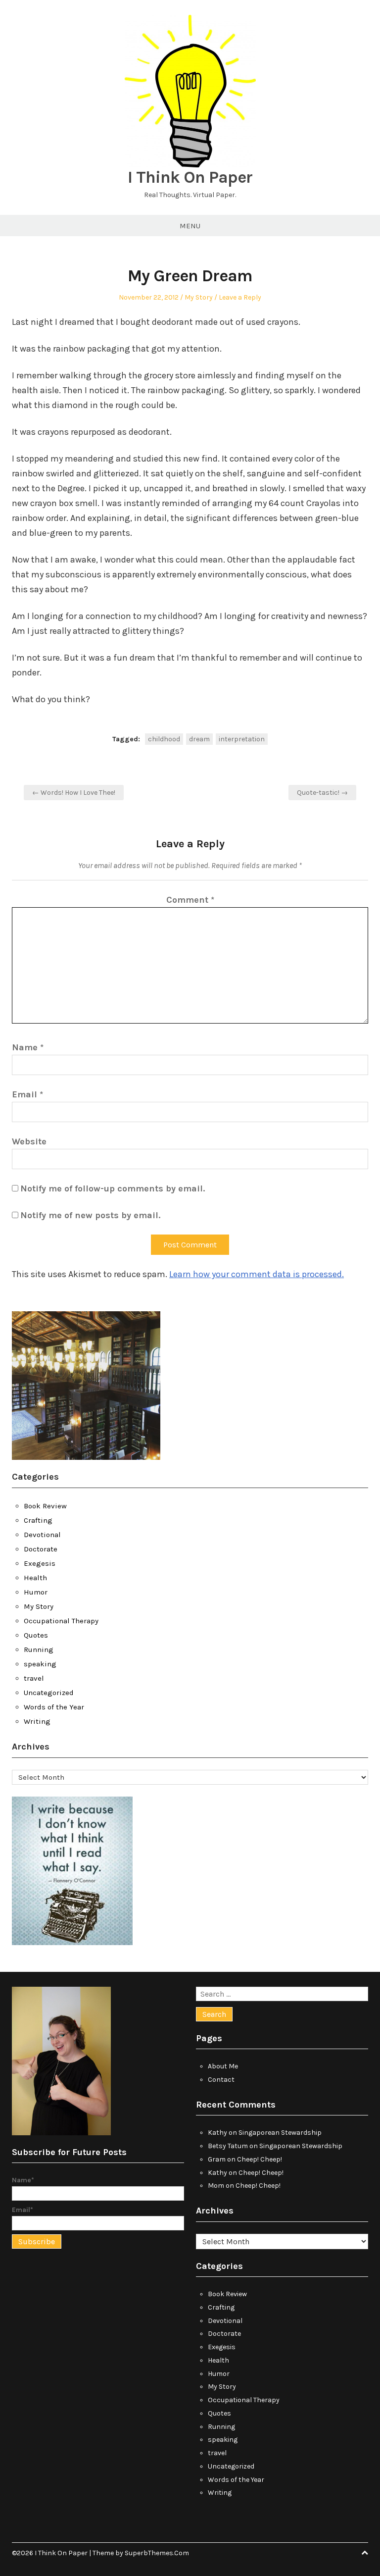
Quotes (36, 1635)
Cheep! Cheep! (260, 2159)
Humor (36, 1592)
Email (27, 1094)
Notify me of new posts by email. (90, 1215)
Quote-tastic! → (322, 793)
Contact (221, 2080)
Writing (37, 1721)
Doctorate (41, 1549)
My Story (199, 297)
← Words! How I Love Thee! (74, 793)
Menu (190, 226)
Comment (190, 900)
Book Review (45, 1506)
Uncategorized (49, 1693)
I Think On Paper (190, 177)
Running (39, 1649)
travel (34, 1678)
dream (199, 739)
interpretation (242, 739)
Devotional (42, 1535)
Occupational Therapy (61, 1621)
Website (29, 1141)
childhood (164, 739)
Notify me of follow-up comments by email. (113, 1188)
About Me (223, 2066)
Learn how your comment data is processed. (257, 1274)
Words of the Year (54, 1707)
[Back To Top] (365, 2553)
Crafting (38, 1520)
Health (35, 1578)
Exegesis (40, 1563)
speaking (40, 1664)
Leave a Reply (240, 297)
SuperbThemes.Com (157, 2553)
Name (28, 1047)
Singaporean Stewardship (280, 2133)
